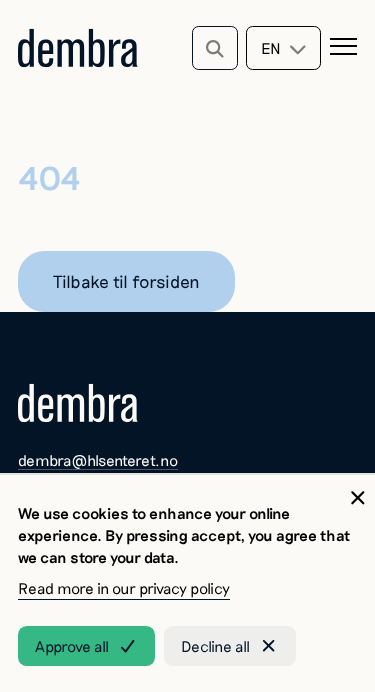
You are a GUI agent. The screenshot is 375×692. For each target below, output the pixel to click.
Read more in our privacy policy (124, 588)
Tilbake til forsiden (126, 281)
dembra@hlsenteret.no (98, 460)
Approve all (72, 646)
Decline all (215, 646)
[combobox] (283, 48)
